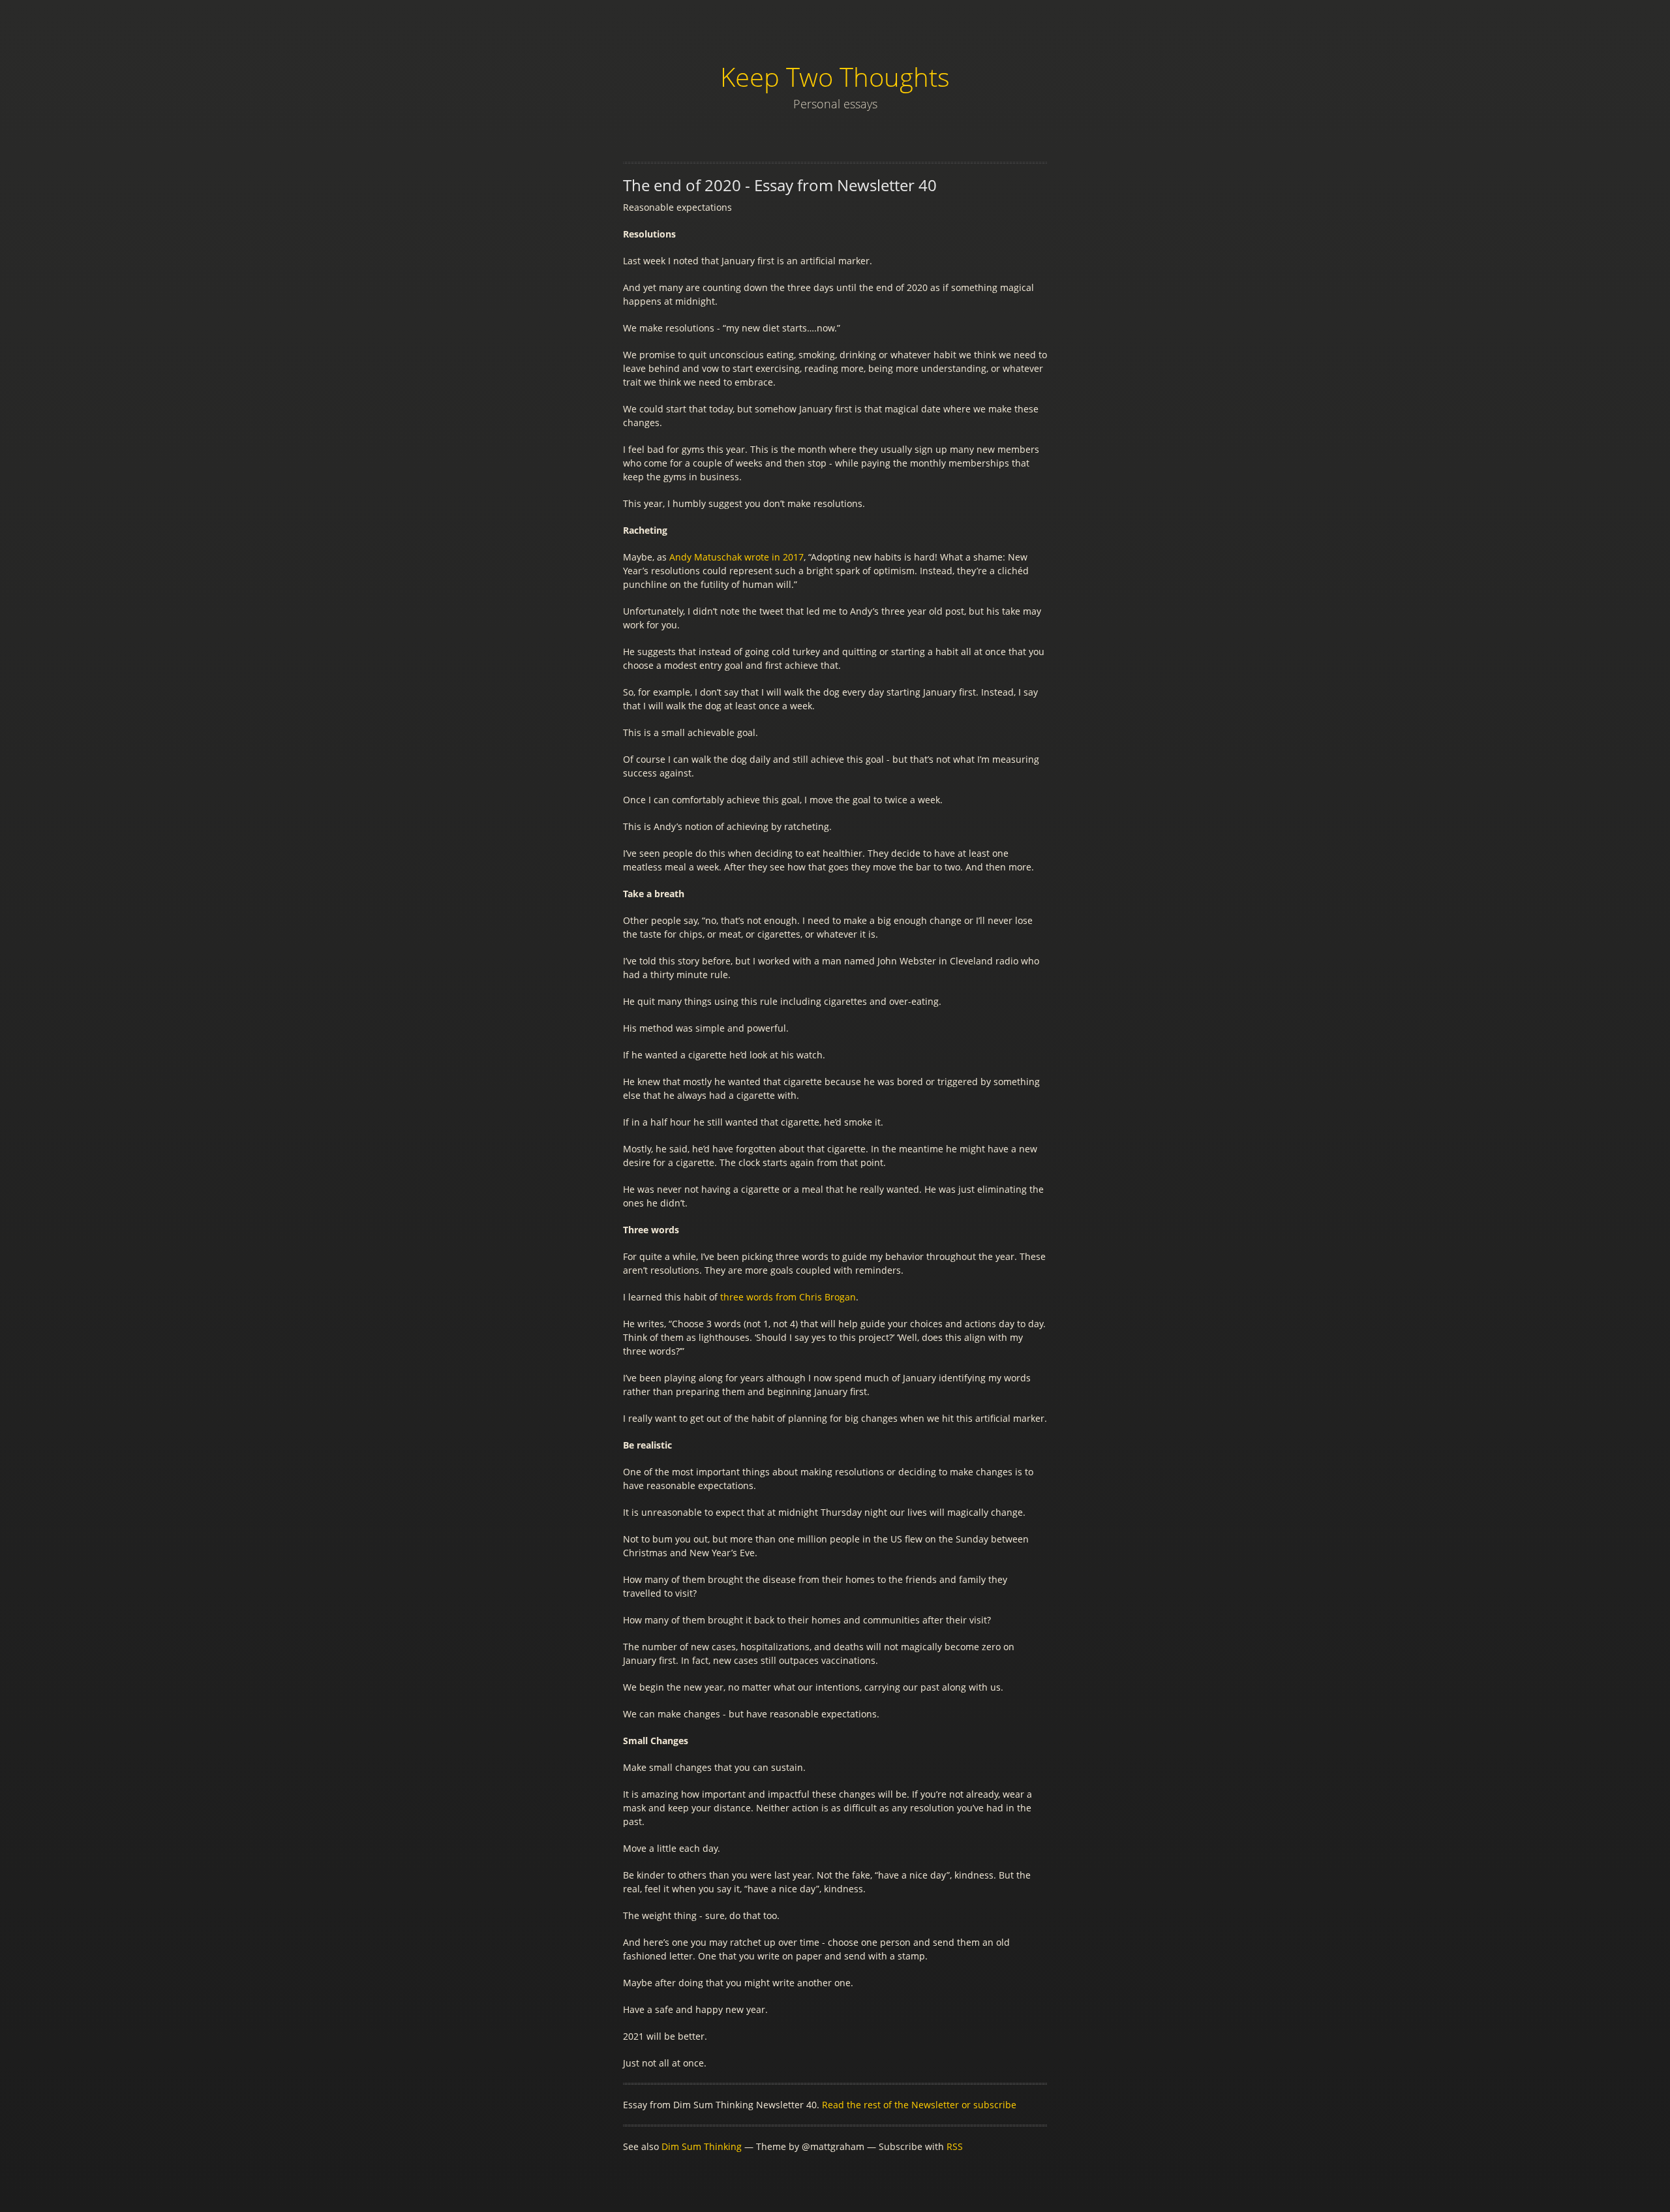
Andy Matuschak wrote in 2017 (736, 557)
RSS (955, 2146)
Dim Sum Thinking (702, 2146)
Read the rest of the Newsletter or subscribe (919, 2105)
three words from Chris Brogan (788, 1297)
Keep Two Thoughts (835, 77)
